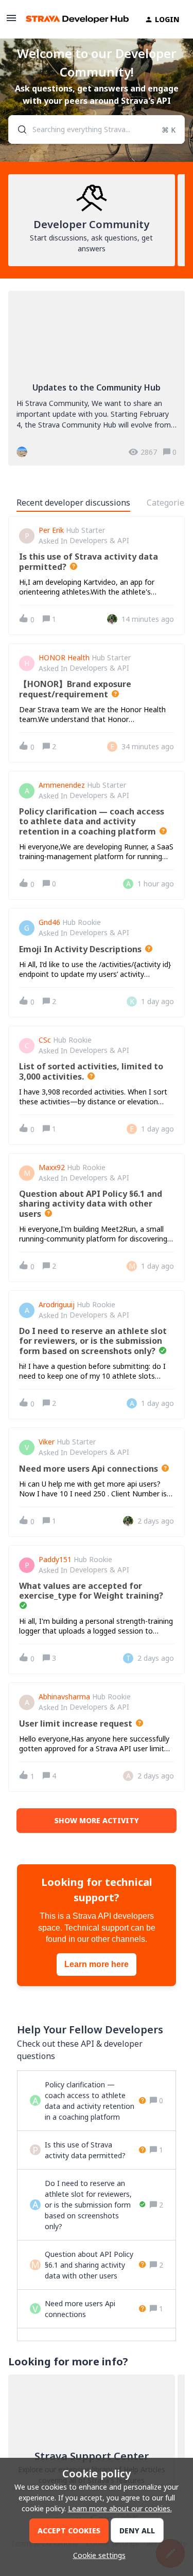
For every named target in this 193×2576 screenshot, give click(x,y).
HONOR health (64, 658)
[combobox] (97, 129)
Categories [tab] (168, 503)
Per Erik (51, 530)
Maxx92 (52, 1167)
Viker (47, 1442)
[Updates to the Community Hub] (97, 378)
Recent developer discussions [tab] (73, 503)
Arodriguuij (57, 1305)
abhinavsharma (64, 1697)
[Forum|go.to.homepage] (73, 19)
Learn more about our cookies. (120, 2508)
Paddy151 (55, 1560)
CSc (45, 1040)
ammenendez (62, 785)
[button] (97, 2555)
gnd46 (49, 922)
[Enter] (18, 129)
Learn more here (97, 1964)
